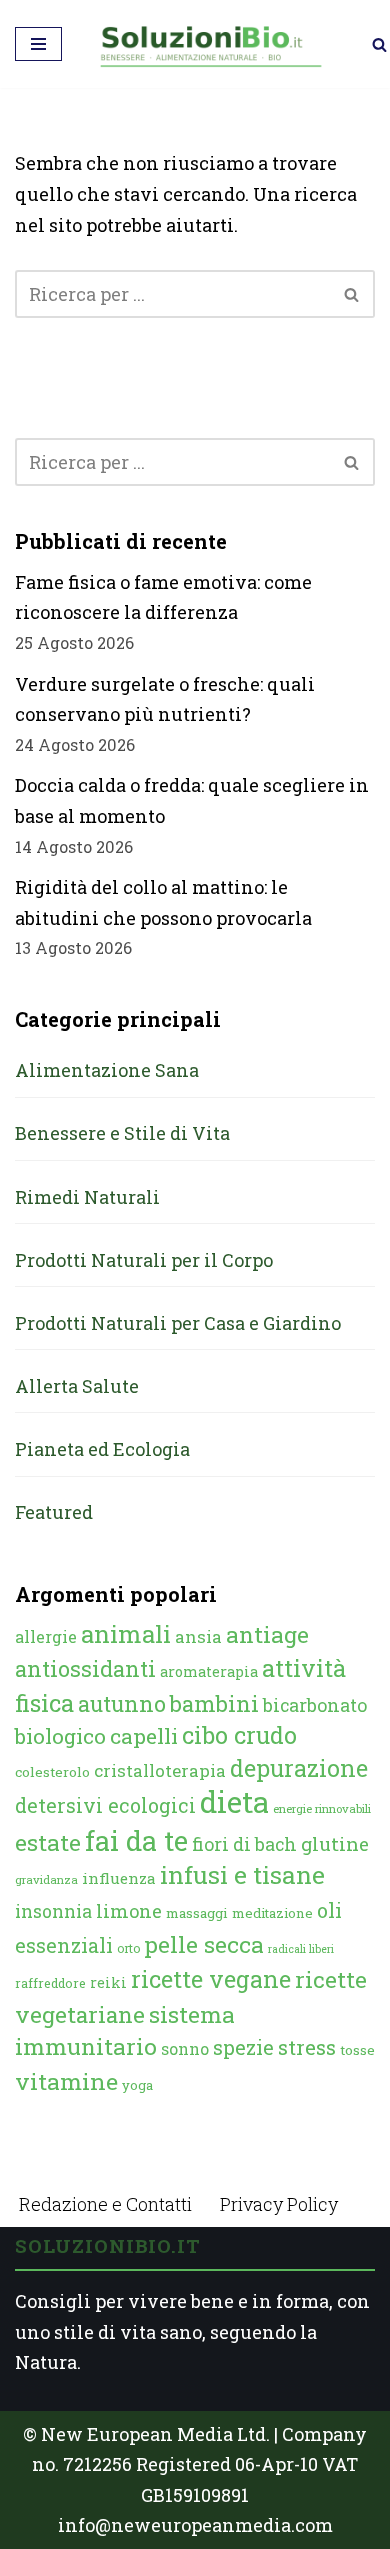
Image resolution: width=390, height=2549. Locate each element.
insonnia (53, 1911)
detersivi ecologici (105, 1805)
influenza (119, 1878)
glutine (335, 1843)
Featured (54, 1512)
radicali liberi (301, 1949)
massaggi (197, 1913)
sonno (185, 2048)
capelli (144, 1736)
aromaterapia (209, 1671)
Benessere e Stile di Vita (122, 1133)
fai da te (136, 1840)
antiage (267, 1634)
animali (126, 1634)
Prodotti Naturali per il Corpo (144, 1260)
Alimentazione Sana (107, 1070)
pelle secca (204, 1944)
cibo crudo (239, 1735)
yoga (137, 2085)
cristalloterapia (160, 1770)
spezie (243, 2047)
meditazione (272, 1913)
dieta (234, 1801)
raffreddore (50, 1983)
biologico (60, 1736)
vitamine (66, 2081)
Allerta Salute (77, 1386)
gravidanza (46, 1879)
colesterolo (52, 1772)
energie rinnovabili (322, 1808)
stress (307, 2047)
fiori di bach (244, 1844)
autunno (122, 1703)
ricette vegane (211, 1979)
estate (48, 1842)
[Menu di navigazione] (38, 44)
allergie (46, 1636)
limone (129, 1911)
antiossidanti (85, 1668)
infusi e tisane (242, 1874)
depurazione (299, 1768)
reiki (108, 1982)
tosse (357, 2050)
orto (128, 1948)
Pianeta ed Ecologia (102, 1449)
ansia (198, 1636)
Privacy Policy (279, 2204)
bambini (214, 1703)
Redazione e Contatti (105, 2204)
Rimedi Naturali (87, 1197)
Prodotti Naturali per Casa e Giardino (178, 1323)
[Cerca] (379, 44)
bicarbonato (315, 1705)
